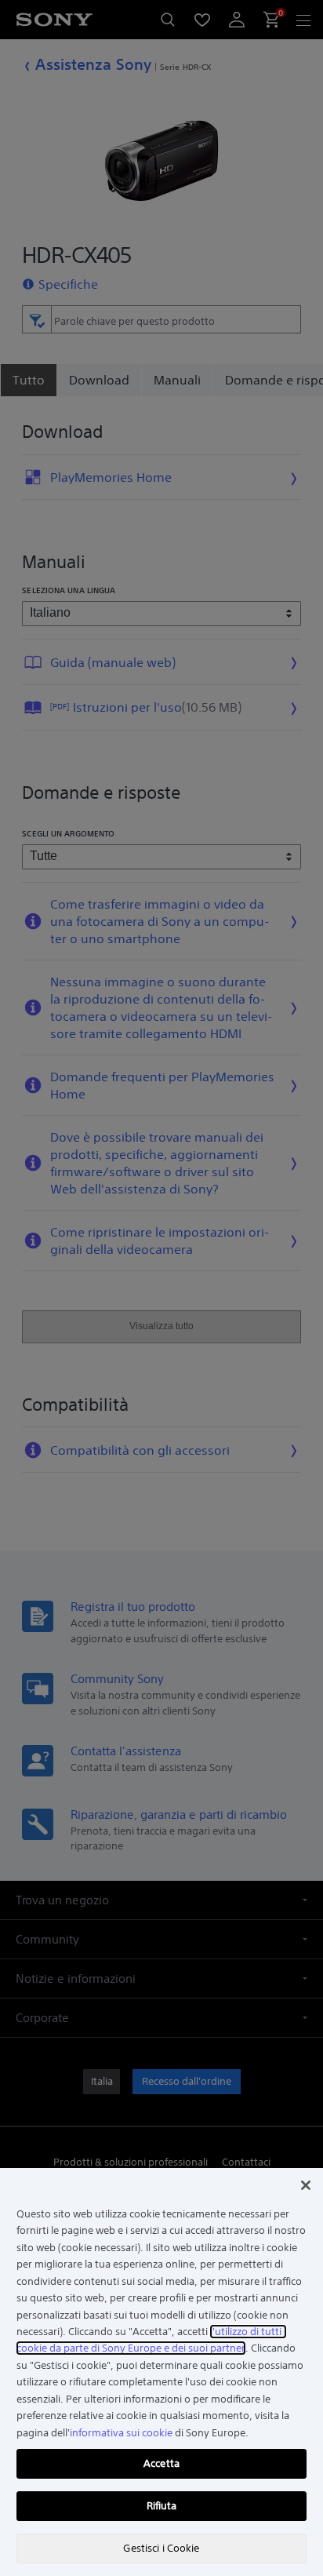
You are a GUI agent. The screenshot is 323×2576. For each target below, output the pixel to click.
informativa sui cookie (121, 2433)
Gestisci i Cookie (161, 2548)
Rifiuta (162, 2506)
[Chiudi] (306, 2185)
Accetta (161, 2463)
